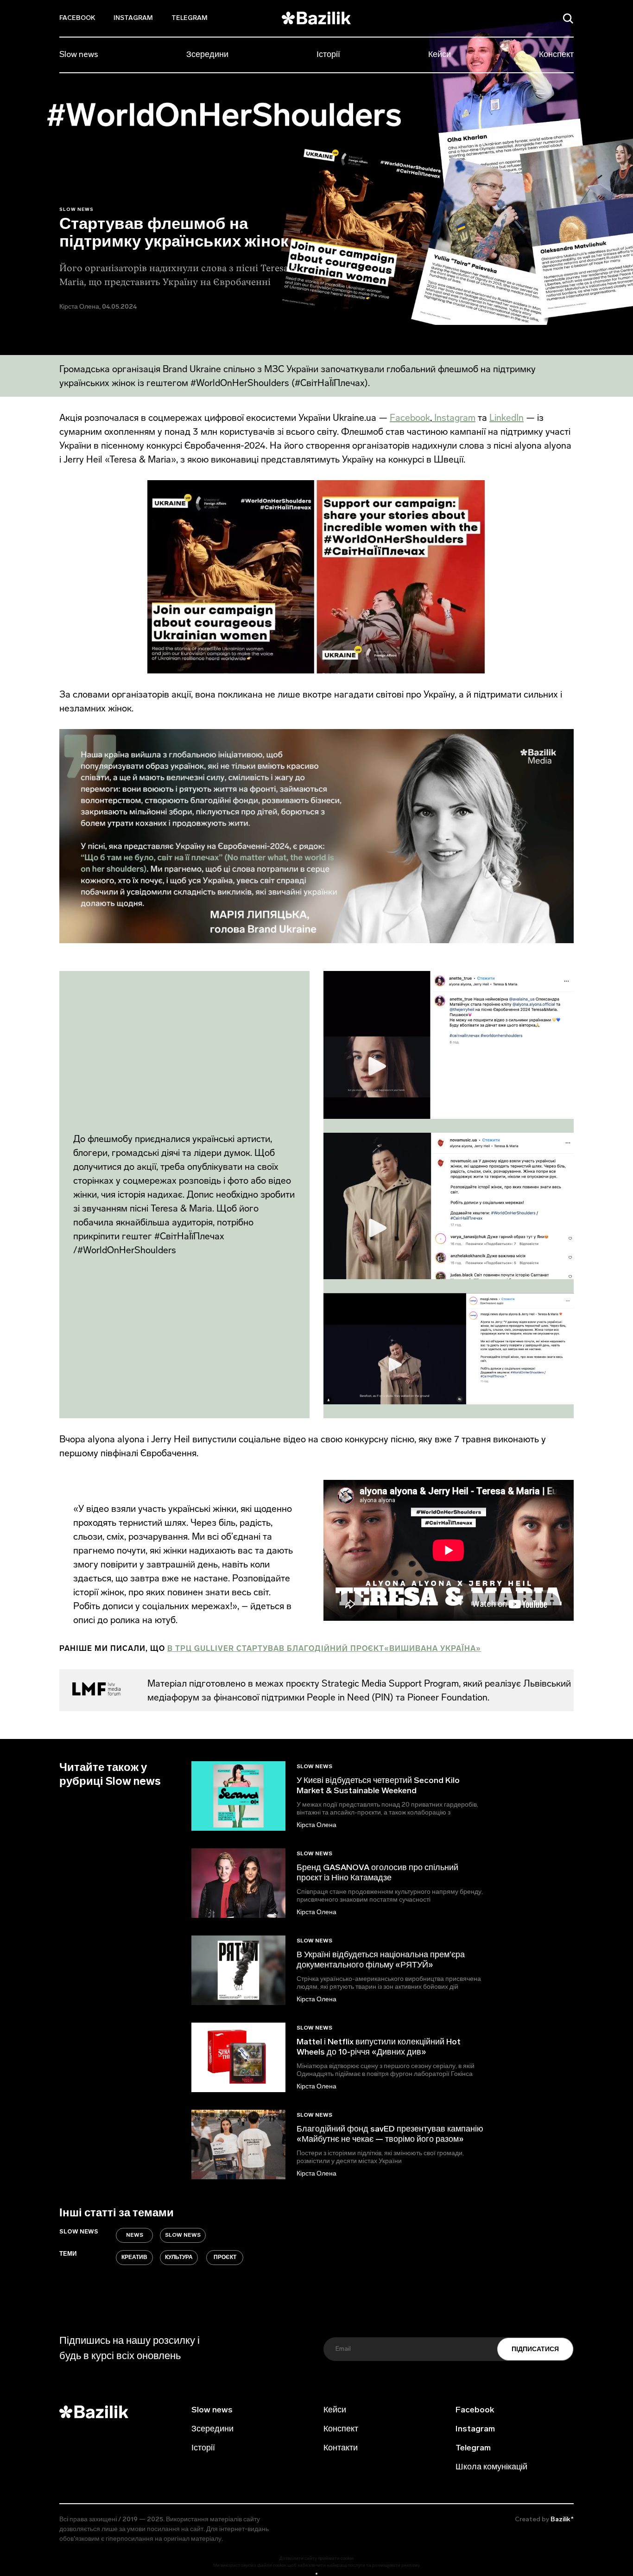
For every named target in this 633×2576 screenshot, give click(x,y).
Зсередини (207, 55)
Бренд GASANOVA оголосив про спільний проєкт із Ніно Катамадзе (377, 1873)
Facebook (77, 18)
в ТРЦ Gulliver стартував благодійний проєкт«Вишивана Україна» (324, 1648)
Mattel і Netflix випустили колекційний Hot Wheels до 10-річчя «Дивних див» (379, 2048)
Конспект (556, 55)
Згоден (316, 2573)
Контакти (341, 2449)
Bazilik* (562, 2520)
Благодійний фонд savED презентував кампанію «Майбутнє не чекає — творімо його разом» (390, 2135)
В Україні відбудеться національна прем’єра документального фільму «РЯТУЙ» (381, 1961)
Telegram (190, 18)
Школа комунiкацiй (491, 2468)
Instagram (133, 18)
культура (179, 2258)
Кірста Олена (316, 1825)
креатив (134, 2258)
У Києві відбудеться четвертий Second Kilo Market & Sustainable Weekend (378, 1786)
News (135, 2235)
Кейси (440, 55)
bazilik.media (281, 2520)
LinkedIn (506, 418)
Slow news (79, 55)
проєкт (225, 2258)
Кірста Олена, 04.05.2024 (98, 307)
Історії (328, 55)
